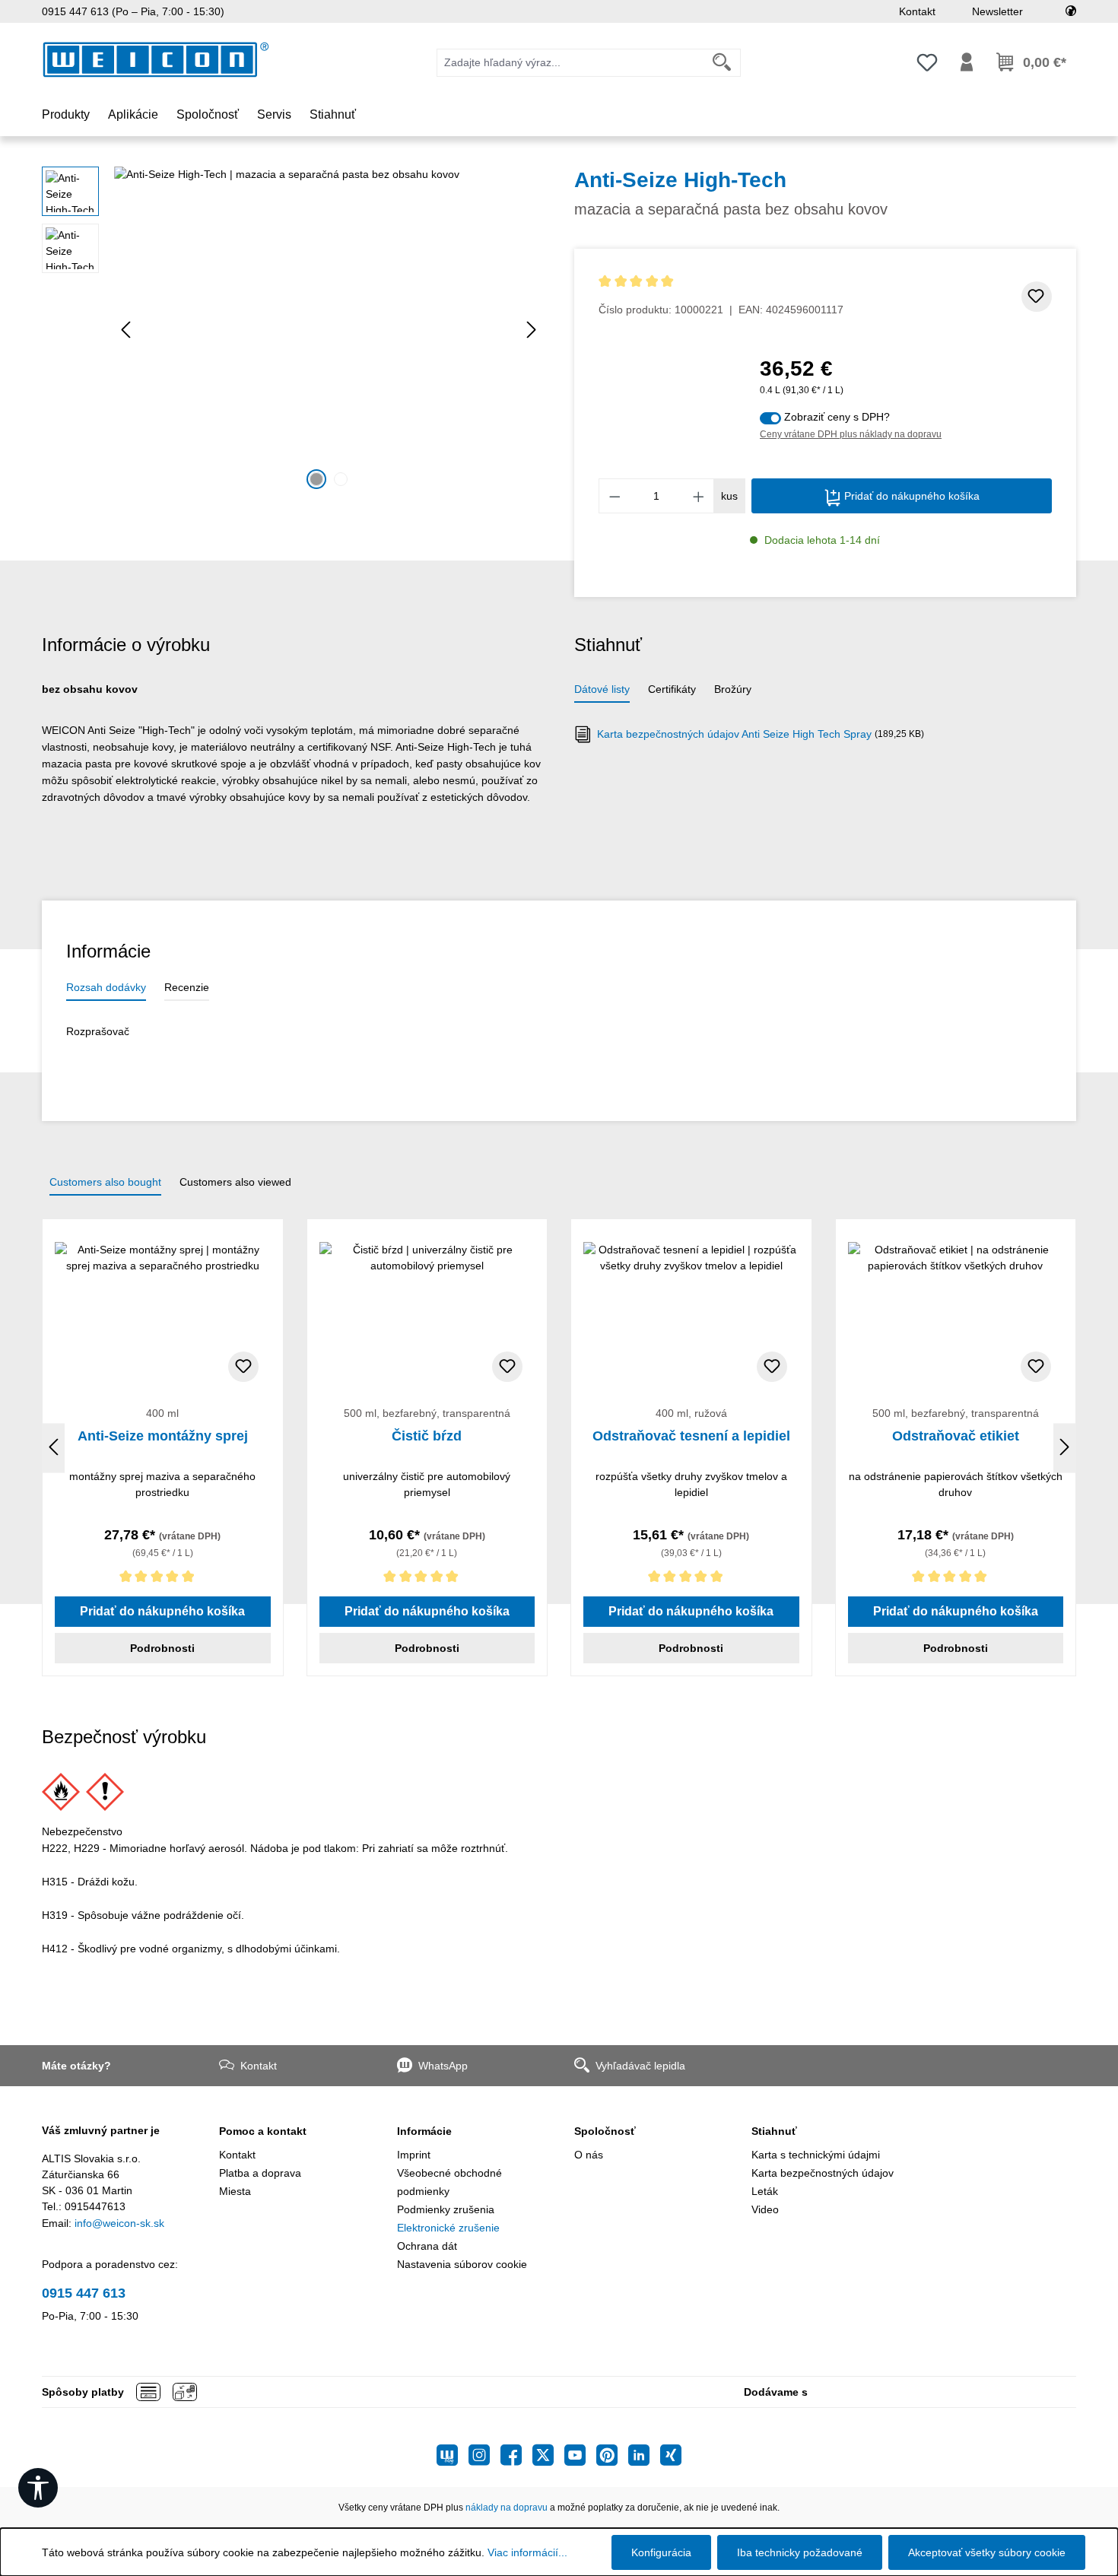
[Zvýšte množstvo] (699, 496)
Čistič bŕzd (427, 1436)
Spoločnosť (605, 2131)
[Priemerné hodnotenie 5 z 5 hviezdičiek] (721, 282)
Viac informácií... (527, 2552)
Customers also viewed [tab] (235, 1182)
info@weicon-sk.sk (119, 2223)
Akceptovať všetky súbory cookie (987, 2552)
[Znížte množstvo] (615, 496)
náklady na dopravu (507, 2508)
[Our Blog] (453, 2455)
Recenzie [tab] (187, 987)
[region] (293, 330)
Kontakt (917, 11)
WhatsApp (443, 2066)
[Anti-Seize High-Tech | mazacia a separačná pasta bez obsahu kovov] (329, 330)
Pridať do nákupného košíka (910, 496)
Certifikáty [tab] (672, 689)
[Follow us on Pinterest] (612, 2455)
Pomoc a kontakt (263, 2131)
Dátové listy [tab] (602, 689)
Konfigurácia (661, 2552)
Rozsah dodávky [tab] (106, 987)
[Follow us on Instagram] (484, 2455)
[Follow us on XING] (671, 2455)
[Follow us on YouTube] (580, 2455)
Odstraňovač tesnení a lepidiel (691, 1436)
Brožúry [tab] (733, 689)
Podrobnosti (162, 1648)
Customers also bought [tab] (105, 1182)
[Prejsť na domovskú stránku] (156, 60)
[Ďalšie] (532, 330)
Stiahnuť (774, 2131)
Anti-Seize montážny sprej (163, 1436)
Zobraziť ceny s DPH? (837, 417)
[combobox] (570, 63)
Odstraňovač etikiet (956, 1436)
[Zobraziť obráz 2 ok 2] (341, 479)
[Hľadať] (722, 63)
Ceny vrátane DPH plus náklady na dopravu (851, 434)
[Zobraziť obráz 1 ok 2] (316, 479)
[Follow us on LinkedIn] (644, 2455)
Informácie (424, 2131)
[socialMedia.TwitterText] (548, 2455)
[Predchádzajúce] (125, 330)
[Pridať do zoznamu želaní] (1037, 297)
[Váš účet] (967, 62)
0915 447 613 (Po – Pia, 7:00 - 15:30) (133, 11)
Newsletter (997, 11)
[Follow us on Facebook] (516, 2455)
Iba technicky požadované (800, 2552)
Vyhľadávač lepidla (640, 2066)
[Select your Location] (1071, 11)
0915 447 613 (84, 2293)
